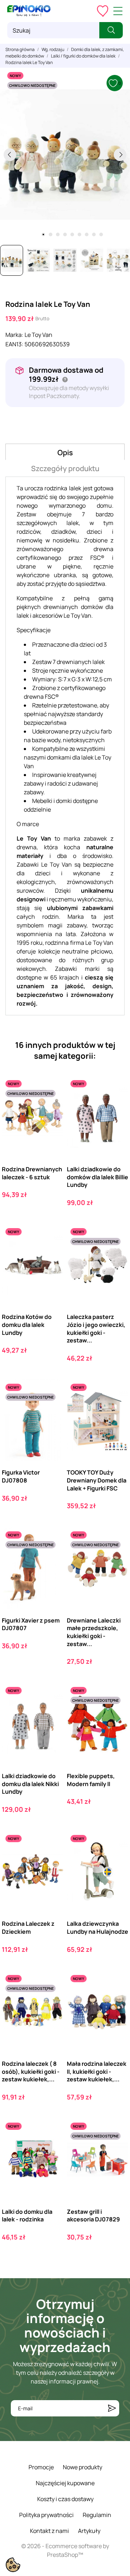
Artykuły (89, 2531)
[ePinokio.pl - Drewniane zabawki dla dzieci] (29, 11)
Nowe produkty (83, 2467)
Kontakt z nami (49, 2531)
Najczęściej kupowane (65, 2483)
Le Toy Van (38, 335)
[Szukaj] (111, 30)
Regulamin (97, 2515)
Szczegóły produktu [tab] (65, 468)
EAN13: (14, 344)
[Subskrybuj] (112, 2408)
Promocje (41, 2467)
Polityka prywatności (46, 2515)
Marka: (14, 335)
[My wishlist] (103, 11)
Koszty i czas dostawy (65, 2499)
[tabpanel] (65, 155)
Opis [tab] (65, 452)
